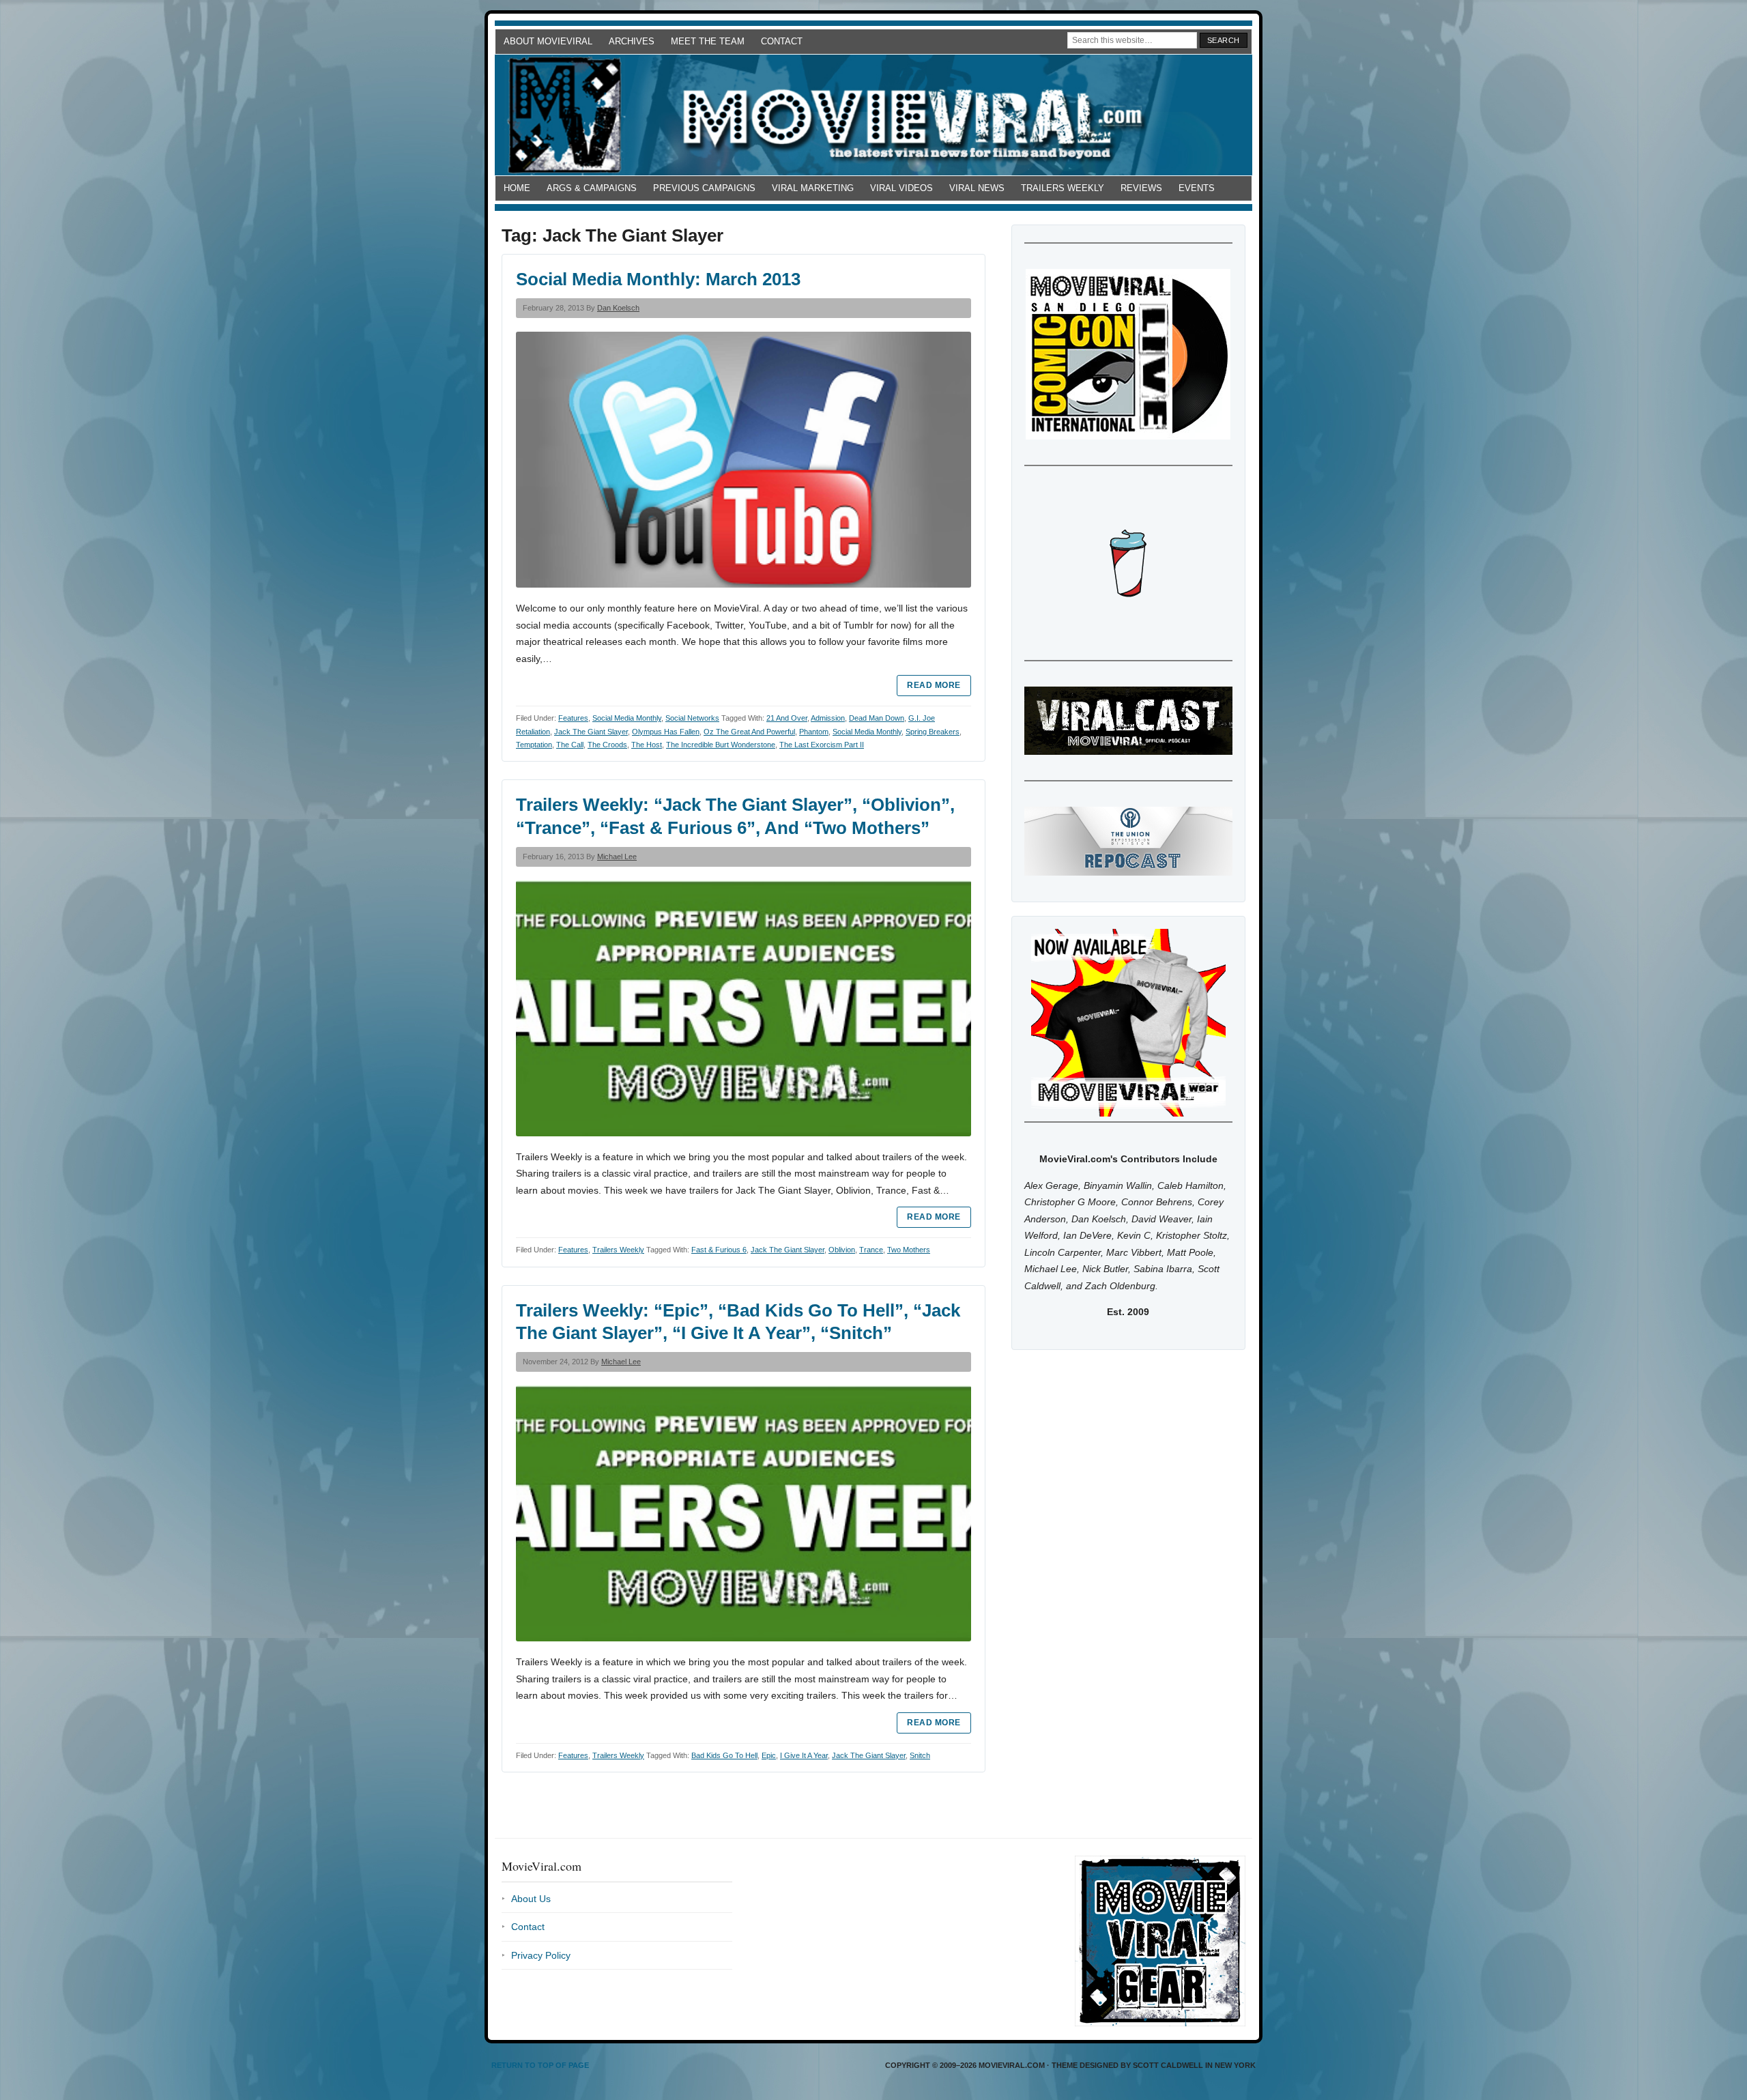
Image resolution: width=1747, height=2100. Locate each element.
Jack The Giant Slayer (591, 732)
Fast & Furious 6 (719, 1250)
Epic (769, 1755)
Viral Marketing (813, 188)
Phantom (814, 732)
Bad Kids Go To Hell (724, 1755)
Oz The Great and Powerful (749, 732)
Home (517, 188)
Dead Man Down (877, 718)
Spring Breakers (933, 732)
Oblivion (842, 1250)
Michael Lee (617, 857)
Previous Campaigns (704, 188)
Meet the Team (708, 41)
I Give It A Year (804, 1755)
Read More (934, 685)
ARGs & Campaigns (592, 188)
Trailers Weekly (1063, 188)
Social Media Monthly (627, 718)
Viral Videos (901, 188)
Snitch (920, 1755)
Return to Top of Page (540, 2065)
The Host (647, 745)
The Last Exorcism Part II (822, 745)
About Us (531, 1899)
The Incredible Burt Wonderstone (721, 745)
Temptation (534, 745)
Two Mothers (909, 1250)
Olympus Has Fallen (666, 732)
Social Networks (692, 718)
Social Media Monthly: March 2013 (658, 279)
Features (573, 718)
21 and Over (787, 718)
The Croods (607, 745)
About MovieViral (548, 41)
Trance (871, 1250)
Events (1197, 188)
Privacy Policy (541, 1955)
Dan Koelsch (618, 308)
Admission (828, 718)
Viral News (977, 188)
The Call (570, 745)
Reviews (1141, 188)
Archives (632, 41)
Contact (782, 41)
